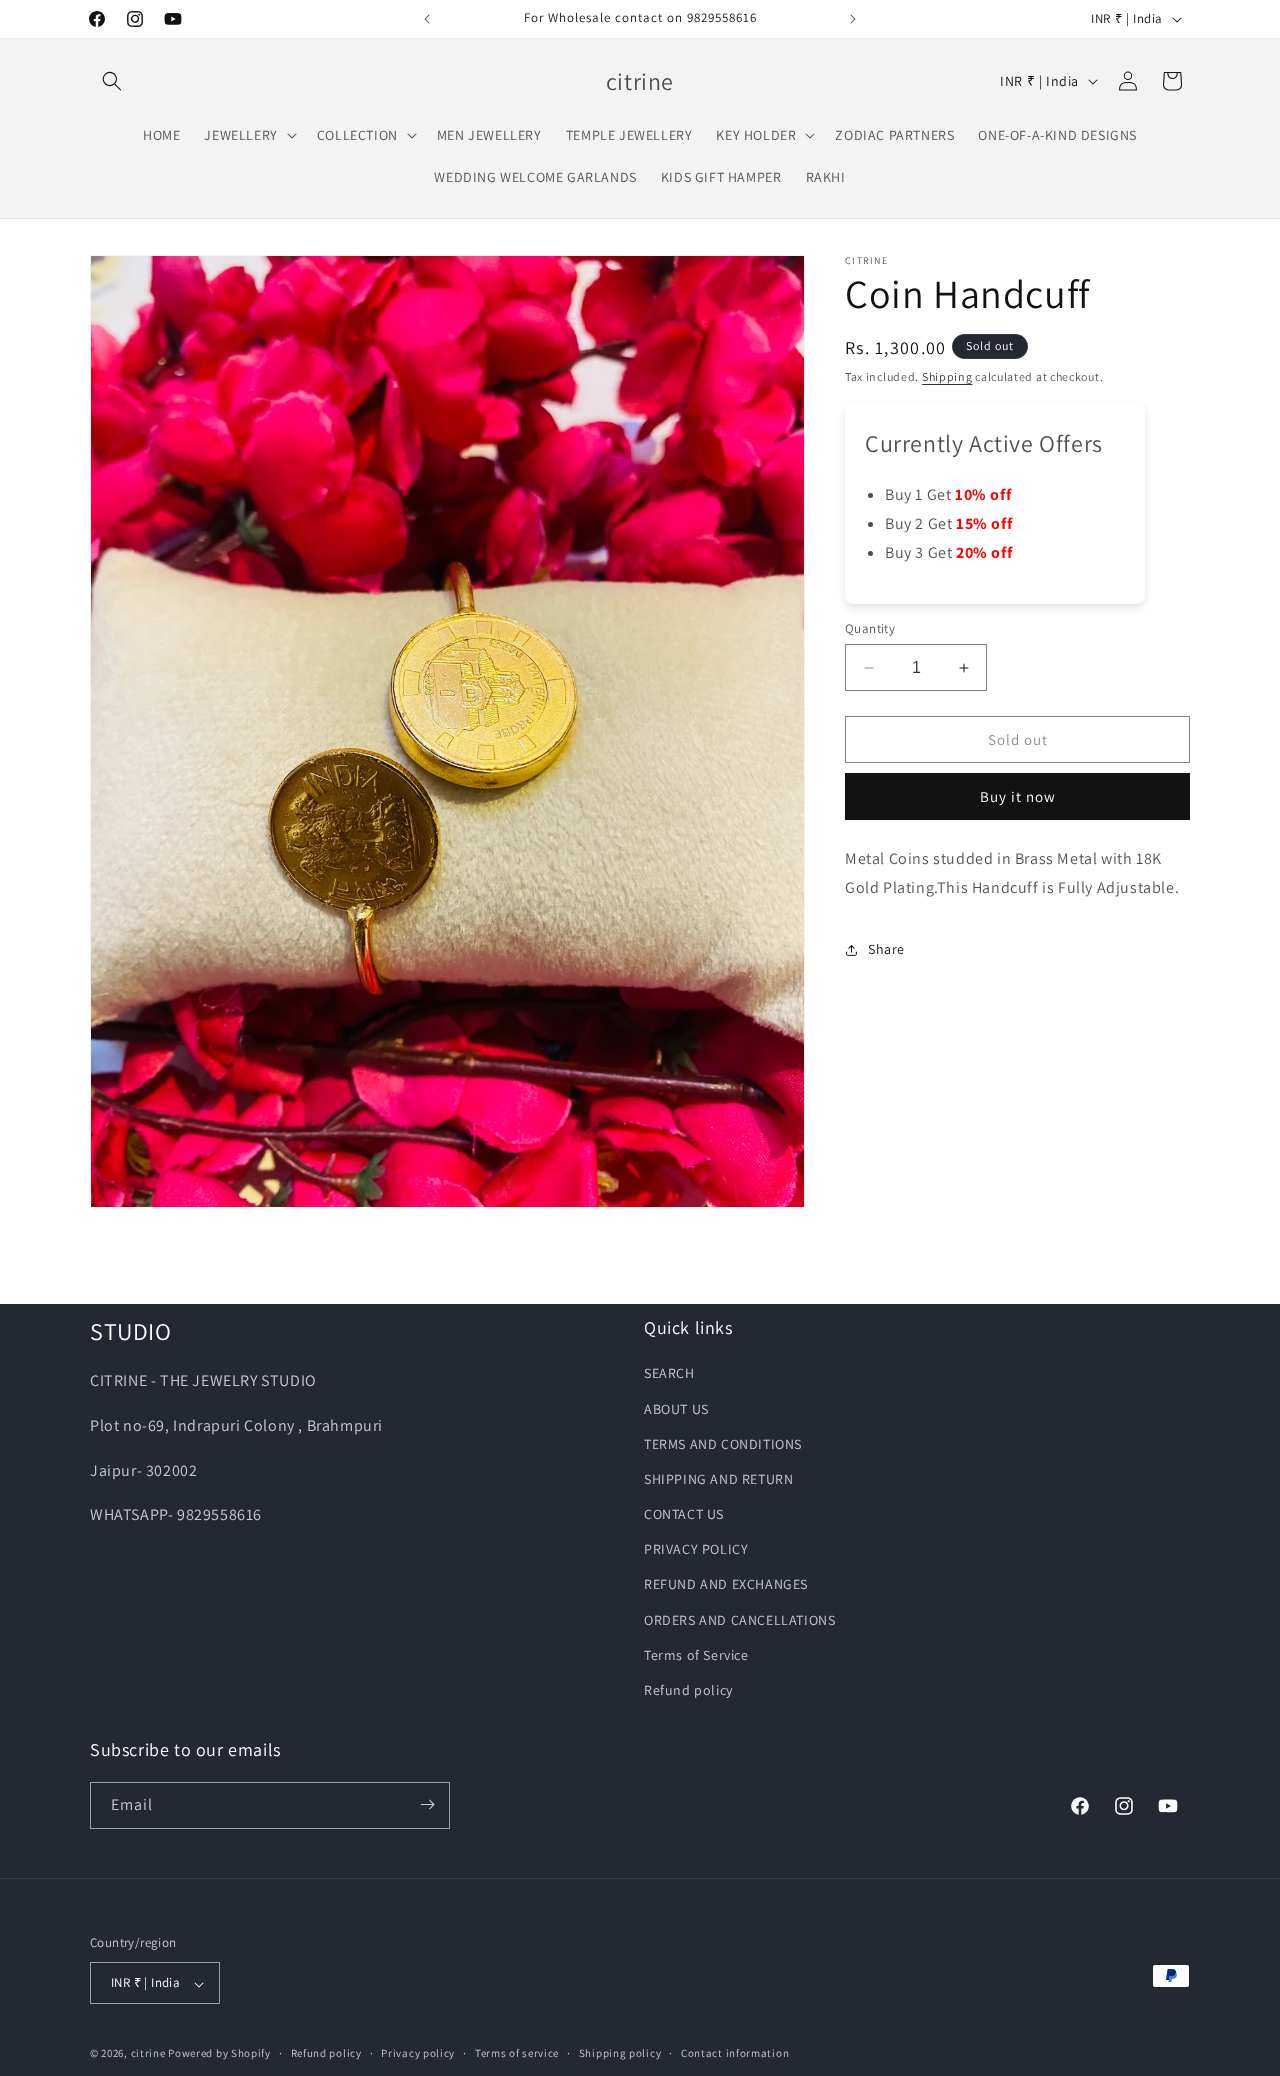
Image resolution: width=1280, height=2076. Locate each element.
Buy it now (1018, 796)
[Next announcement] (853, 19)
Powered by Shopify (219, 2054)
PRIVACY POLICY (696, 1549)
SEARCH (669, 1373)
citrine (148, 2054)
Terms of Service (696, 1654)
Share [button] (886, 949)
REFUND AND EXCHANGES (726, 1584)
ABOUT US (676, 1408)
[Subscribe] (427, 1804)
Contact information (735, 2054)
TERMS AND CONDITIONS (723, 1443)
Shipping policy (620, 2054)
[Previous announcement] (427, 19)
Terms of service (517, 2054)
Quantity (870, 628)
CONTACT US (684, 1514)
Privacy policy (418, 2054)
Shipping (947, 376)
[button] (112, 81)
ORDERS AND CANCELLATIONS (739, 1619)
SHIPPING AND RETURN (718, 1478)
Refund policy (688, 1690)
